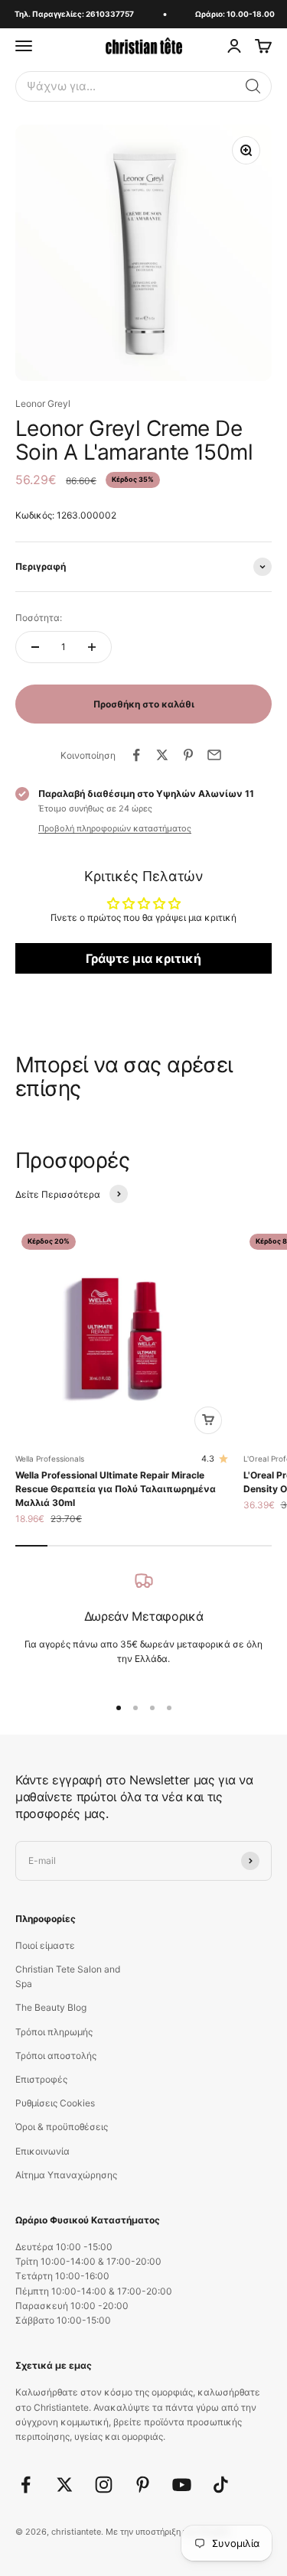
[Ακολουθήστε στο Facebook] (26, 2485)
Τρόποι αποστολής (56, 2056)
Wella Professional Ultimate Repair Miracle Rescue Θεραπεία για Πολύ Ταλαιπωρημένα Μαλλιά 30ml (116, 1489)
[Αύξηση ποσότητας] (92, 647)
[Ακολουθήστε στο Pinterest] (143, 2485)
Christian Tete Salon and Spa (68, 1976)
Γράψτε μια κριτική (143, 958)
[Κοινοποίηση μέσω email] (214, 755)
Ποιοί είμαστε (45, 1945)
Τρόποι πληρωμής (54, 2032)
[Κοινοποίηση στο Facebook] (136, 755)
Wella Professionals (50, 1459)
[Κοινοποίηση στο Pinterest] (188, 755)
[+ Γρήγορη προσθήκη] (208, 1420)
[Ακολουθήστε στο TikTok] (221, 2485)
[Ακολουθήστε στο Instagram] (104, 2485)
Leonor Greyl (43, 403)
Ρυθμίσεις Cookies (55, 2103)
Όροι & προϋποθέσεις (62, 2127)
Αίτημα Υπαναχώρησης (66, 2175)
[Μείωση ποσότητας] (35, 647)
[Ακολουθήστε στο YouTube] (182, 2485)
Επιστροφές (41, 2079)
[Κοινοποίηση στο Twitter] (162, 755)
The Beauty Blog (51, 2007)
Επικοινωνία (42, 2151)
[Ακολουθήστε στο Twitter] (65, 2485)
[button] (253, 86)
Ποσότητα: (39, 618)
